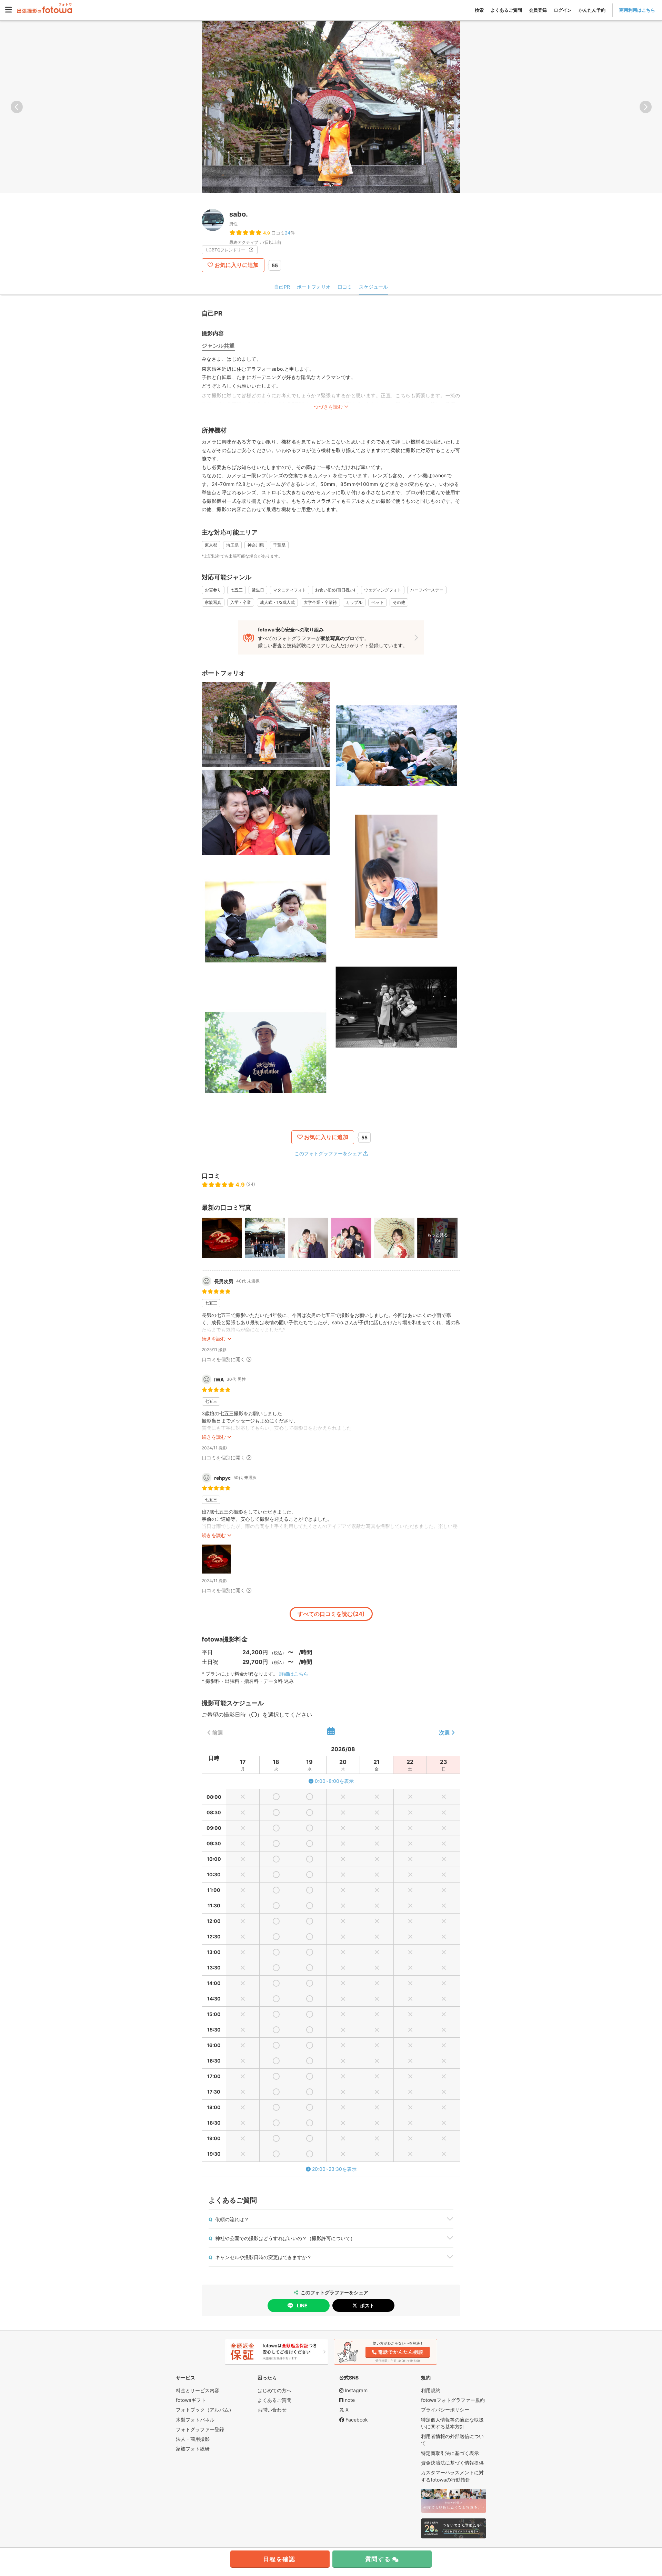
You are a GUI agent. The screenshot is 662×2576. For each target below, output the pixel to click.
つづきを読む (328, 407)
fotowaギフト (191, 2400)
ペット (378, 602)
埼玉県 (232, 545)
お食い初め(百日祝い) (335, 590)
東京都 (211, 545)
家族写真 (213, 602)
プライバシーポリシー (445, 2410)
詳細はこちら (294, 1674)
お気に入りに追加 (237, 265)
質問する (378, 2559)
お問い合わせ (272, 2410)
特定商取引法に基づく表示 (450, 2453)
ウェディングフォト (383, 590)
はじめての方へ (274, 2390)
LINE (302, 2305)
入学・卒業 (241, 602)
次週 (444, 1733)
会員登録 (538, 10)
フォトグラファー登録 (200, 2429)
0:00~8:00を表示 (334, 1781)
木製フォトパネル (195, 2420)
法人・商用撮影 (193, 2439)
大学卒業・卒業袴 (320, 602)
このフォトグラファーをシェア (328, 1153)
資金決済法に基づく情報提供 (452, 2463)
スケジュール (373, 287)
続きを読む (214, 1339)
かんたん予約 (592, 10)
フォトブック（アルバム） (205, 2410)
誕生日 (258, 590)
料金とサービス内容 (198, 2390)
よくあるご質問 (506, 10)
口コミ (345, 287)
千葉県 (279, 545)
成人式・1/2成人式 (277, 602)
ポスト (367, 2305)
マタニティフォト (290, 590)
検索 (479, 10)
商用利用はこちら (637, 10)
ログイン (563, 10)
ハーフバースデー (427, 590)
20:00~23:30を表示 (334, 2169)
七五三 (237, 590)
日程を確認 (279, 2559)
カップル (354, 602)
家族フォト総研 (193, 2449)
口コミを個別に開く (223, 1359)
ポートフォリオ (314, 287)
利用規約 (431, 2390)
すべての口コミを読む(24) (331, 1614)
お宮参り (213, 590)
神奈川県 (256, 545)
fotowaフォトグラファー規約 (453, 2400)
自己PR (282, 287)
